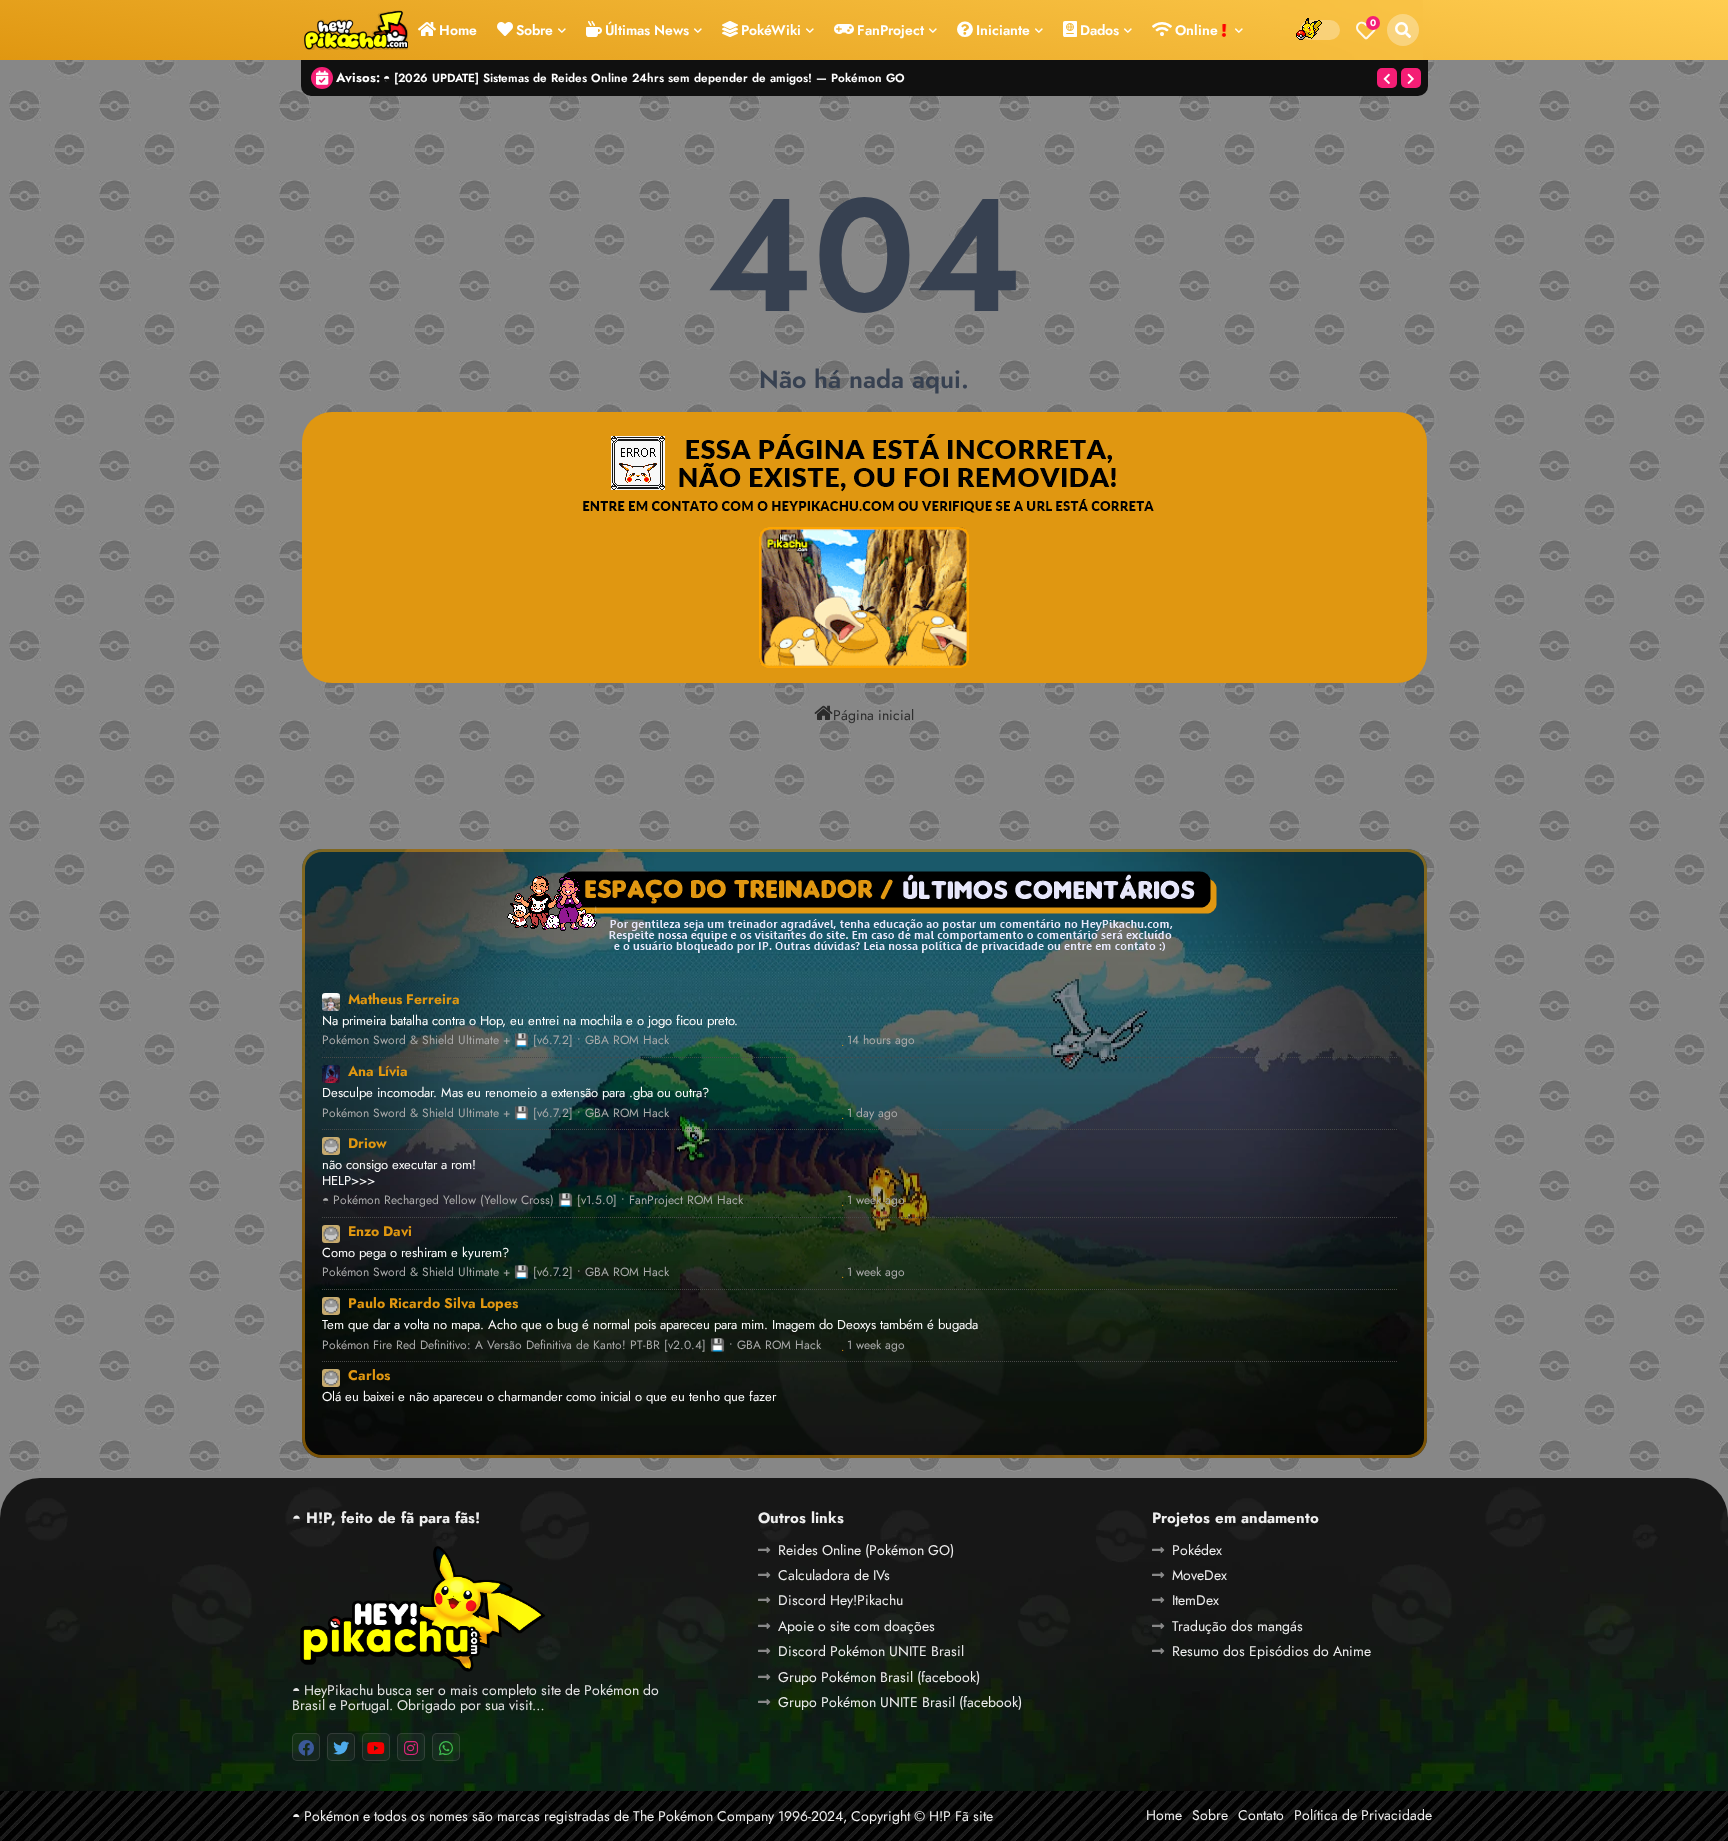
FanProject (890, 30)
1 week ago (876, 1200)
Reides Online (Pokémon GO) (866, 1550)
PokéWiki (771, 30)
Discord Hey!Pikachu (840, 1600)
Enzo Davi (380, 1231)
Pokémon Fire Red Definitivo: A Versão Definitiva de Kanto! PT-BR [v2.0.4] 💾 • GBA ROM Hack (571, 1345)
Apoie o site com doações (856, 1626)
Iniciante (1003, 30)
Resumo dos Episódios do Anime (1271, 1651)
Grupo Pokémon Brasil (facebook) (879, 1677)
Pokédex (1197, 1550)
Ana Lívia (378, 1071)
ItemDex (1195, 1600)
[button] (1403, 30)
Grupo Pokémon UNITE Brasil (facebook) (900, 1702)
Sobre (534, 30)
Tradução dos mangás (1237, 1626)
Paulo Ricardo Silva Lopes (433, 1303)
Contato (1261, 1815)
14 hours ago (881, 1040)
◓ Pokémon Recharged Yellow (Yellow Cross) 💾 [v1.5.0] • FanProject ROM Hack (532, 1200)
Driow (367, 1143)
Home (458, 30)
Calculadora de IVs (834, 1575)
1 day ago (872, 1113)
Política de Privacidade (1363, 1815)
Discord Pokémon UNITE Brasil (871, 1651)
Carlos (369, 1375)
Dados (1099, 30)
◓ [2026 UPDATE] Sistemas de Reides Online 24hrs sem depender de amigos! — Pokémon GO (644, 77)
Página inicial (873, 714)
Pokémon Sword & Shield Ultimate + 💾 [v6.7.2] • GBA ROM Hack (495, 1040)
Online (1198, 30)
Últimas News (647, 30)
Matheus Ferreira (404, 999)
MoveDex (1199, 1575)
